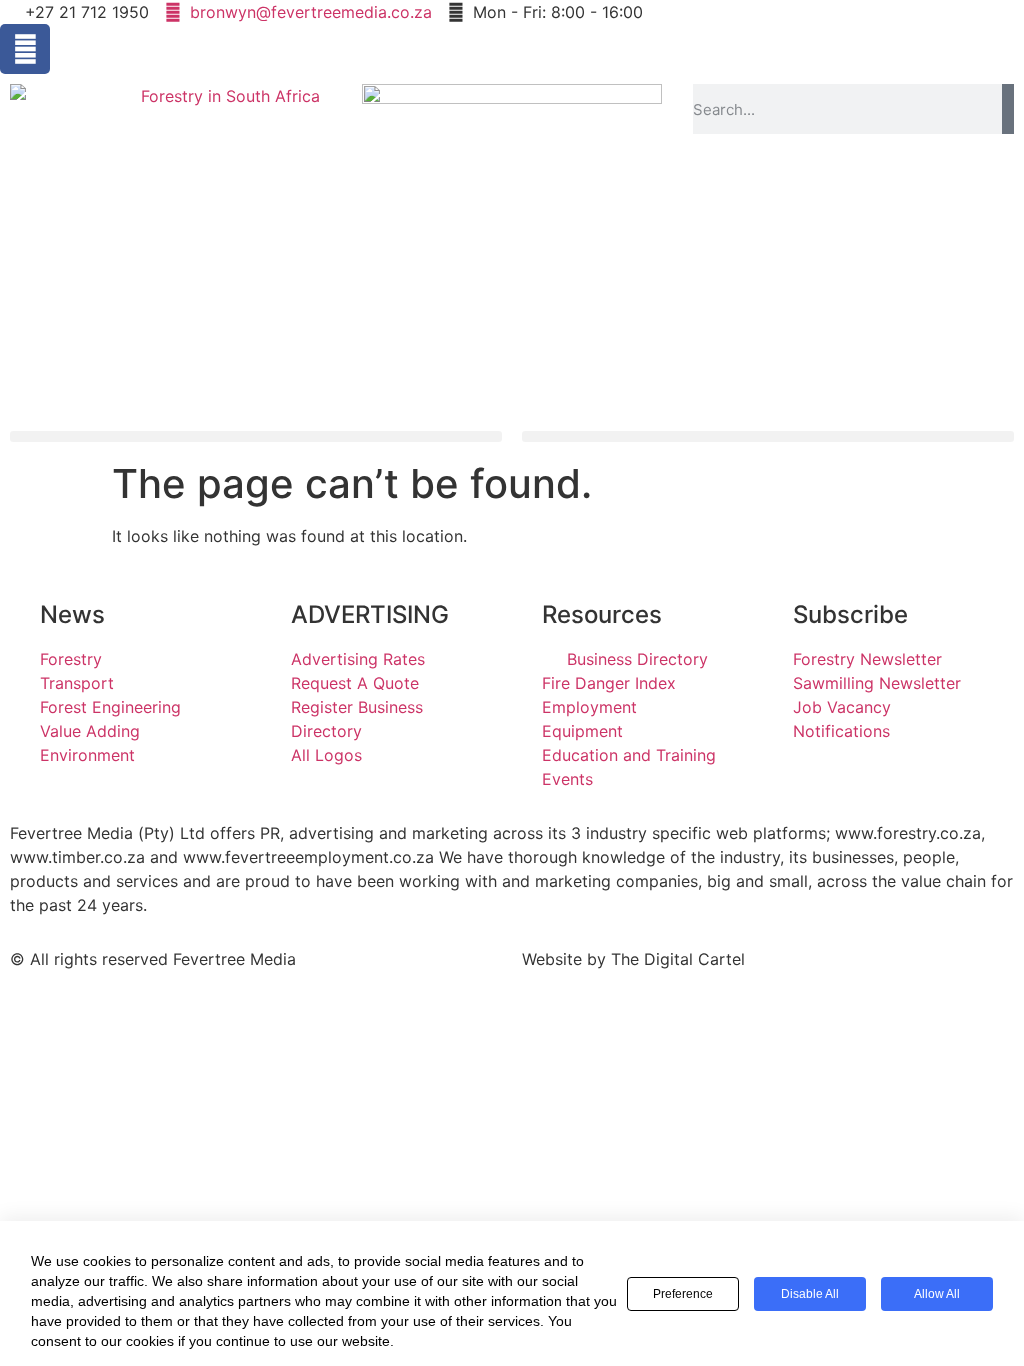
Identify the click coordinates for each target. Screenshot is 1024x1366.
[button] (256, 436)
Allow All (937, 1294)
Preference (683, 1294)
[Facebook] (25, 49)
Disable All (810, 1294)
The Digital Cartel (678, 959)
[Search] (1008, 109)
